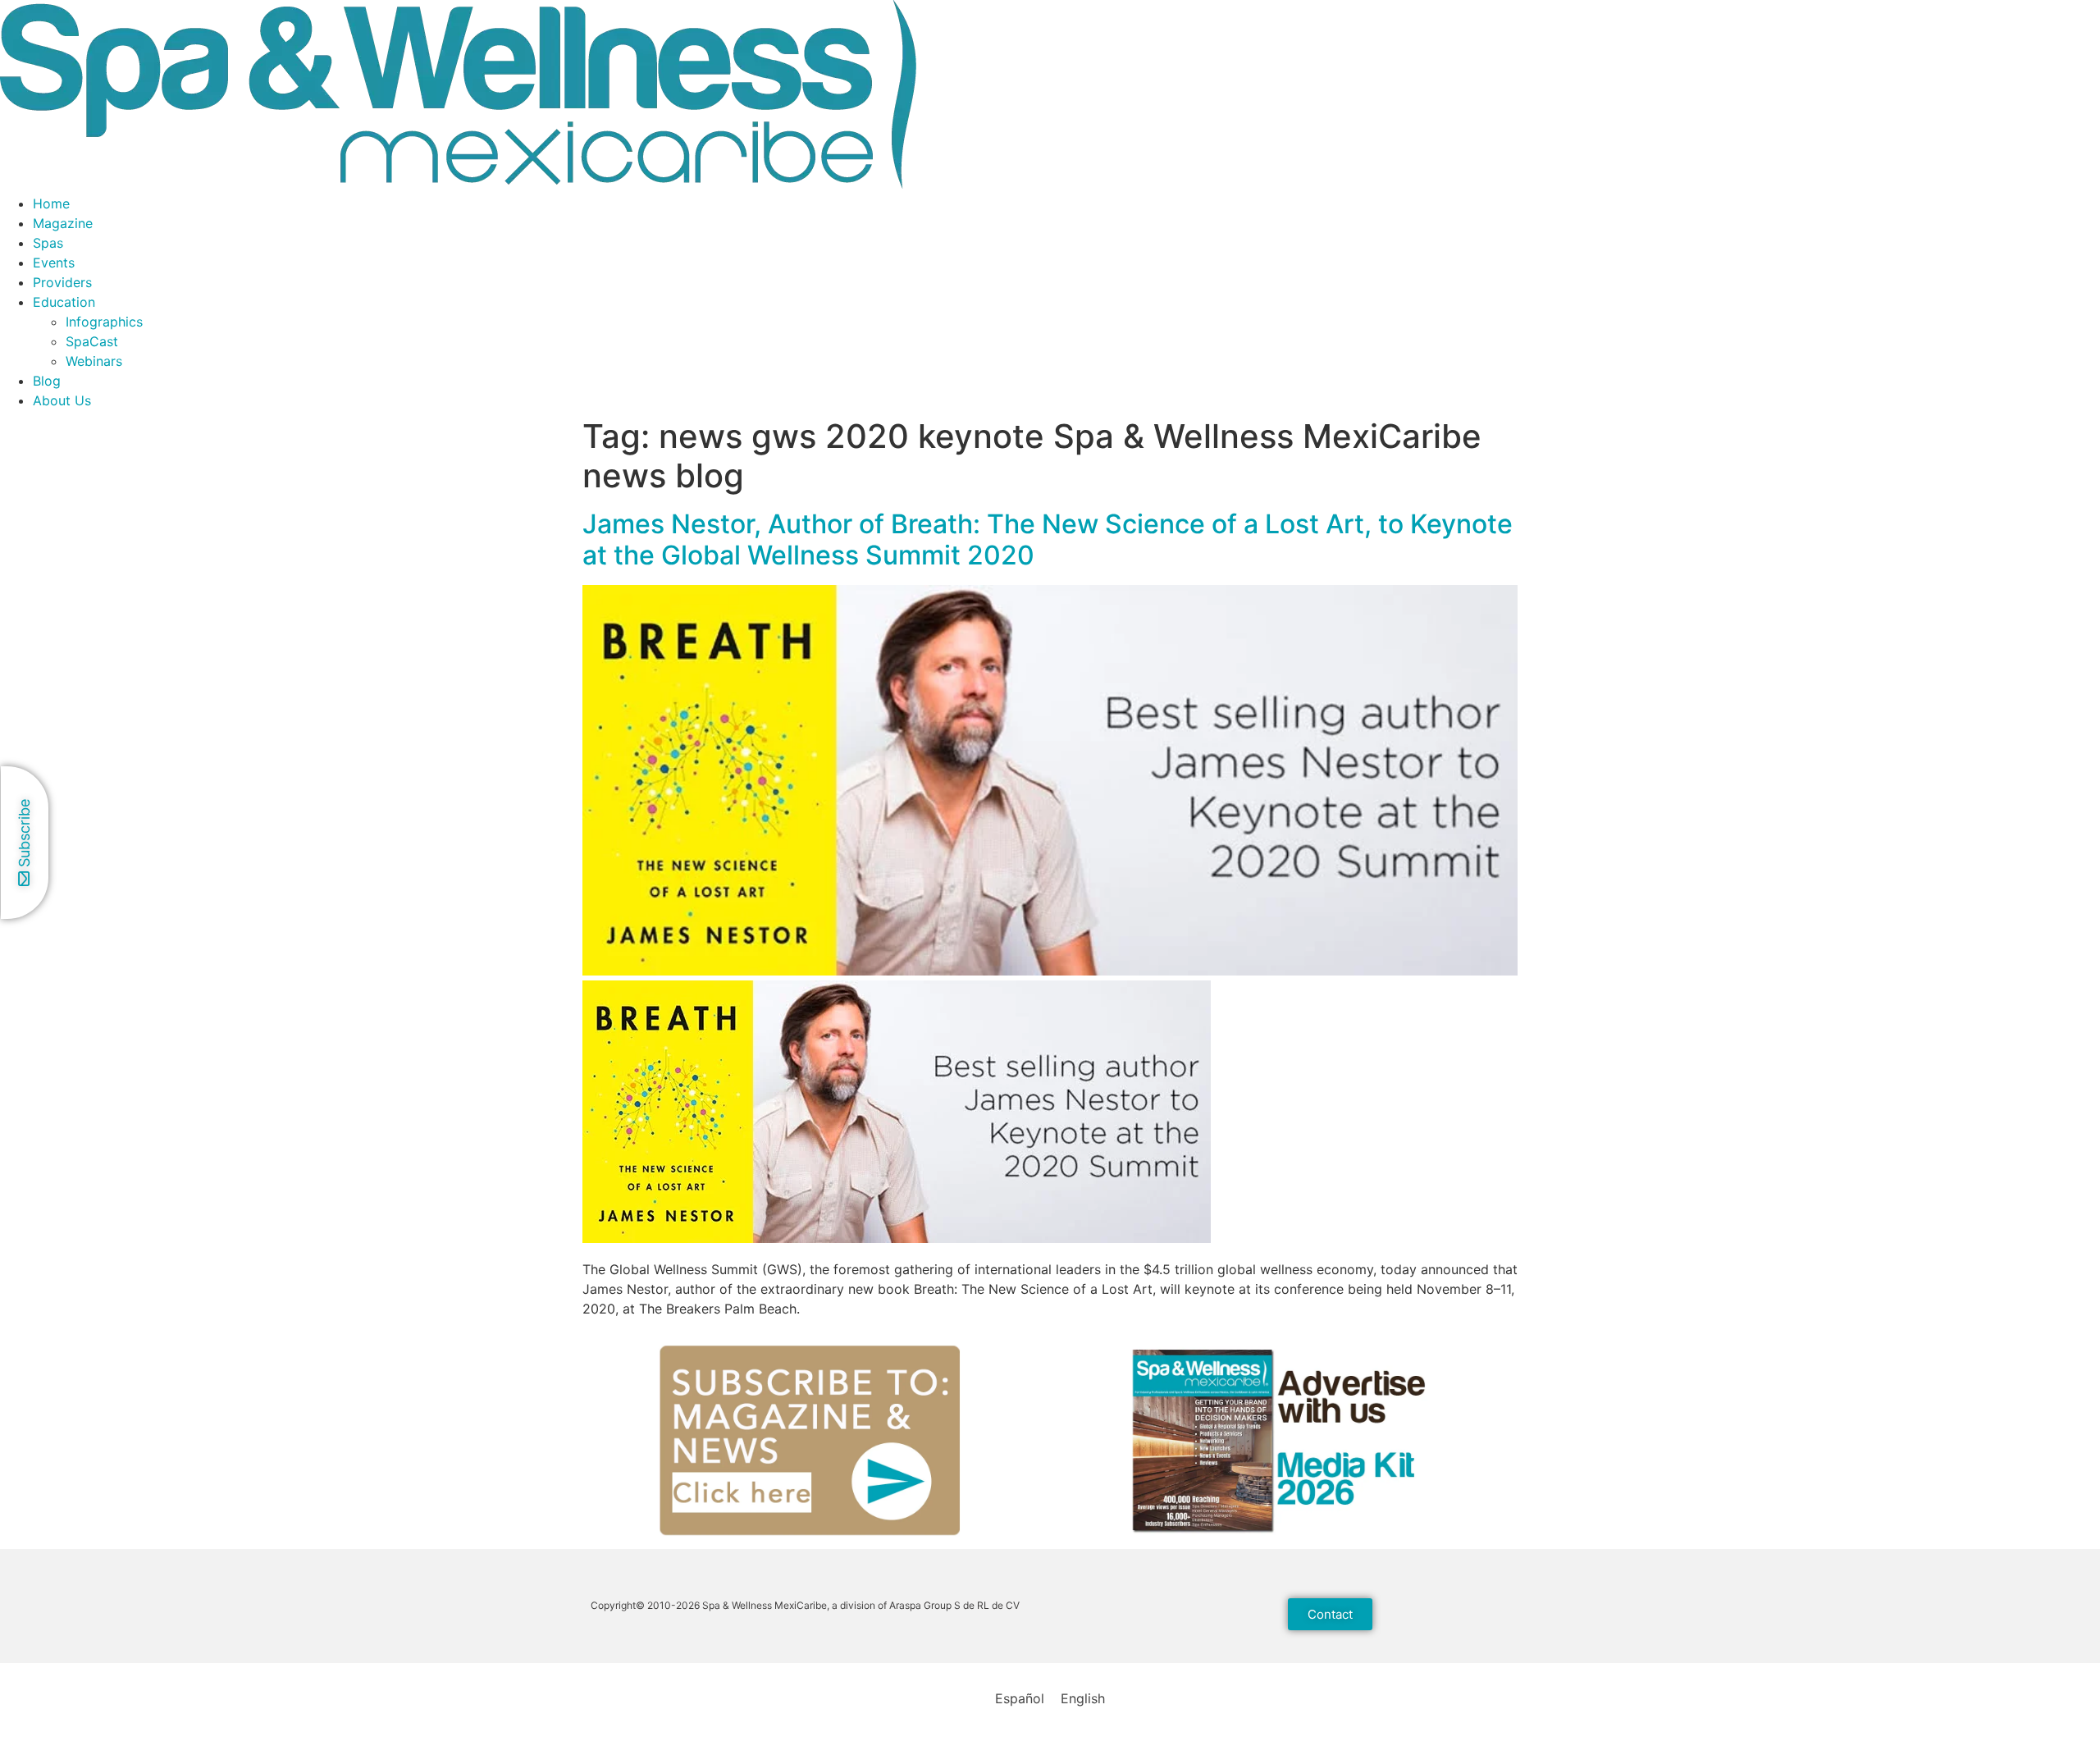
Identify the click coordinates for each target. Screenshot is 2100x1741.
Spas (48, 243)
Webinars (94, 361)
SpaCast (92, 341)
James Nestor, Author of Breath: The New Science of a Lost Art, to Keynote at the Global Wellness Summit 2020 (1048, 539)
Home (51, 203)
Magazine (63, 223)
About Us (62, 400)
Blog (47, 381)
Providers (62, 282)
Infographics (104, 322)
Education (64, 302)
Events (54, 263)
